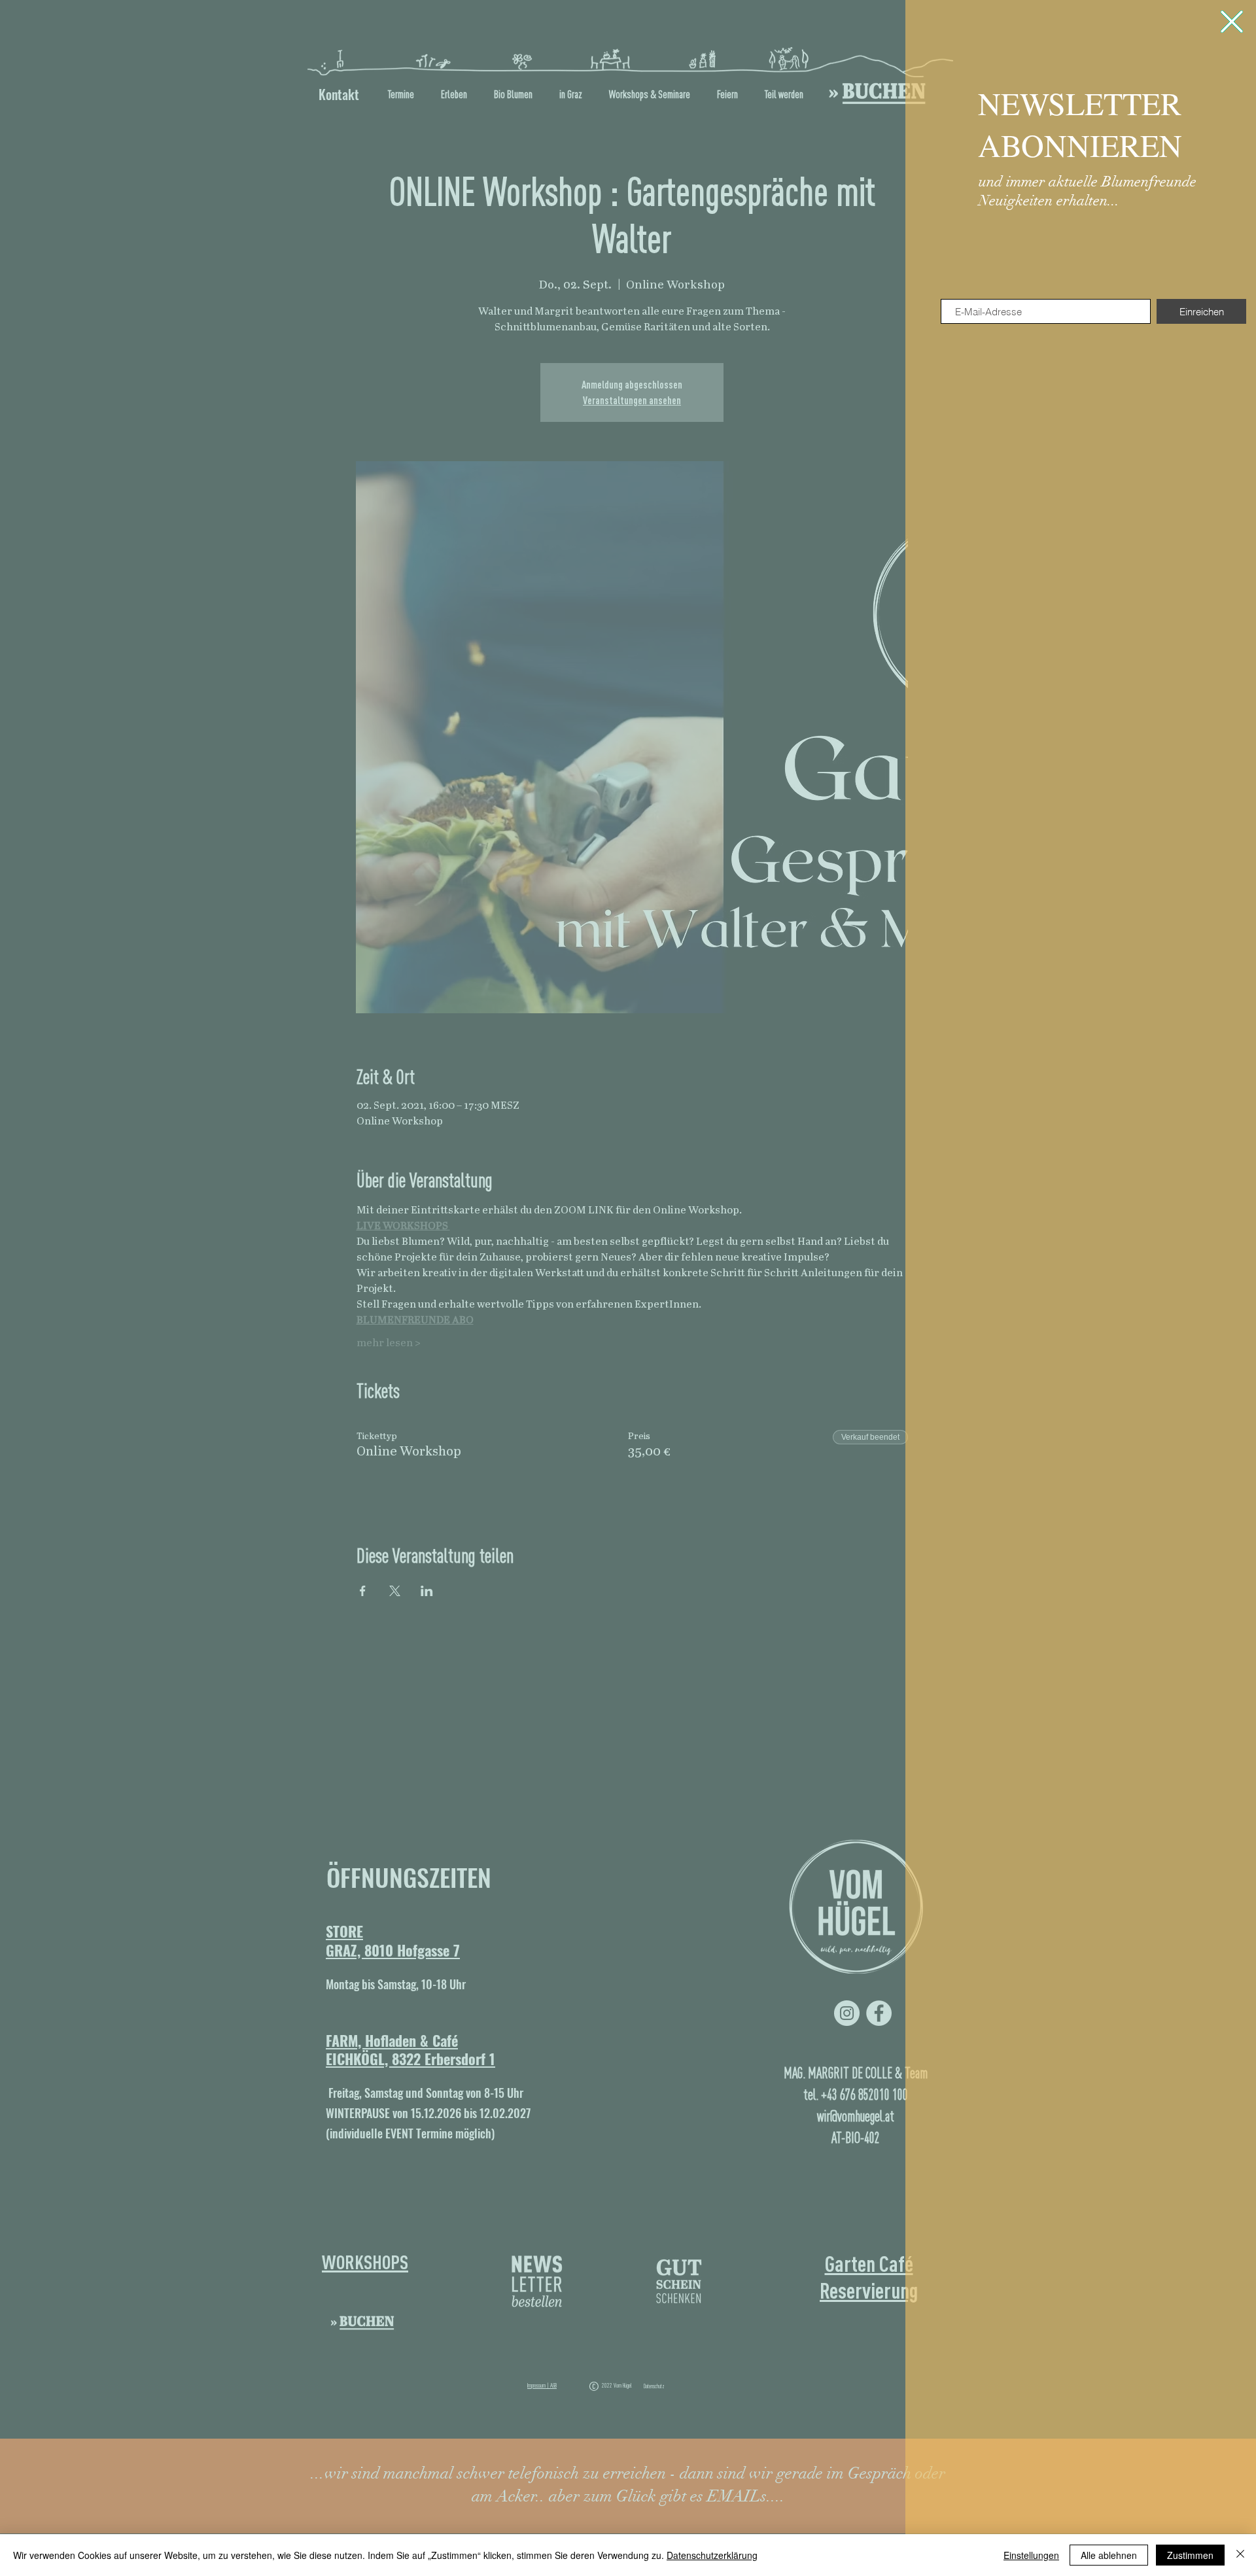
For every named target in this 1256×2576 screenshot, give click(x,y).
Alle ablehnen (1109, 2555)
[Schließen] (1240, 2555)
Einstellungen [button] (1031, 2555)
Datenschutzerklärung (712, 2555)
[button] (1232, 22)
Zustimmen (1190, 2555)
